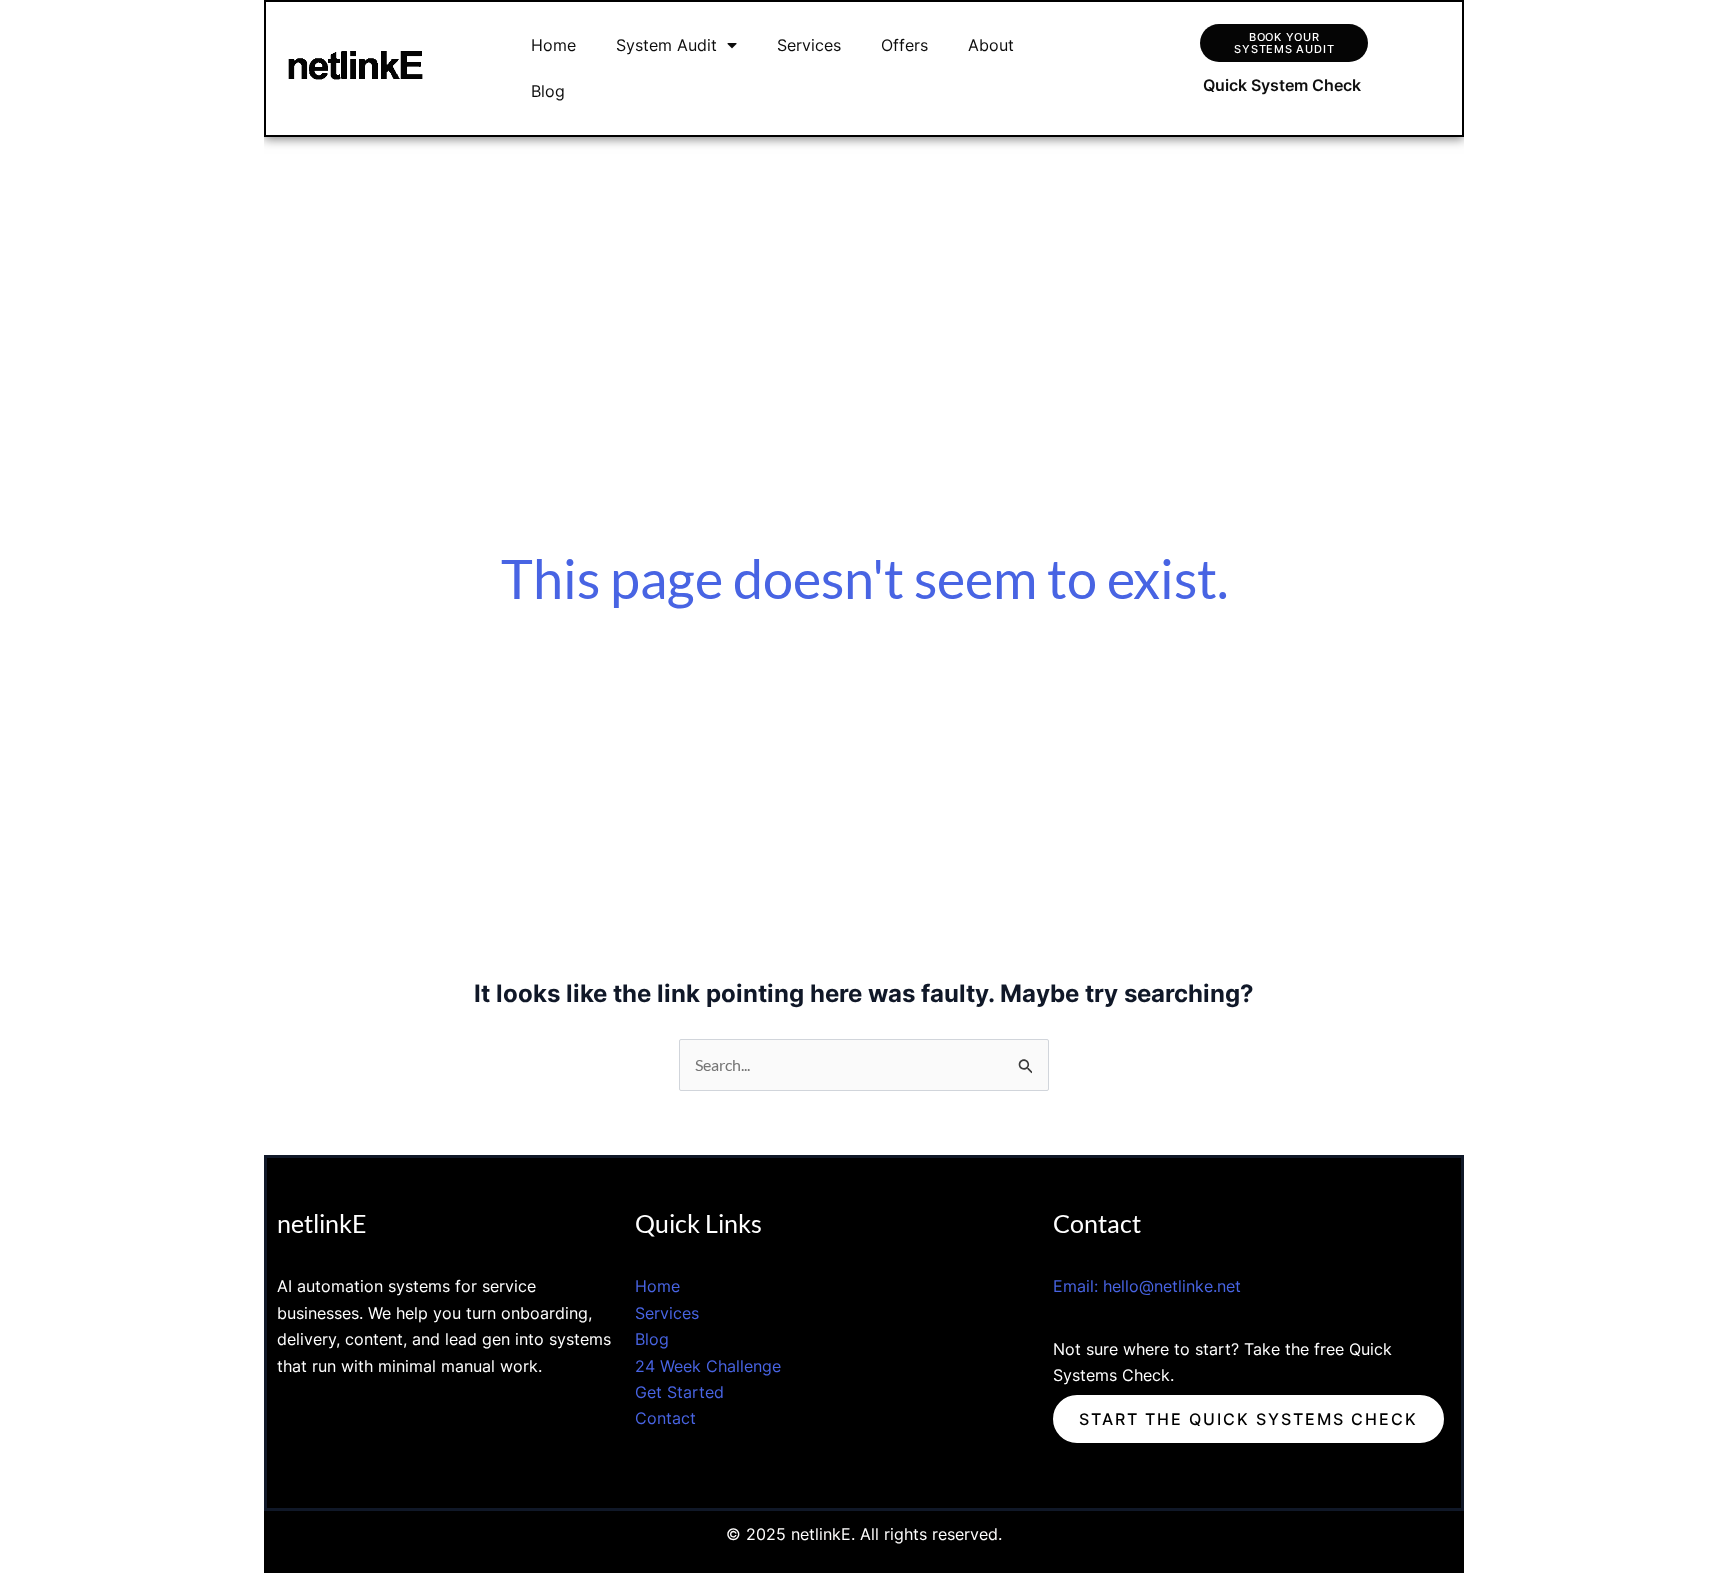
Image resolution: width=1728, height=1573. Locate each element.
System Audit (666, 45)
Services (809, 45)
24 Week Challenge (708, 1366)
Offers (904, 45)
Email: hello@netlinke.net (1147, 1286)
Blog (548, 91)
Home (553, 45)
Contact (665, 1418)
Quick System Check (1282, 85)
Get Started (682, 1392)
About (991, 45)
